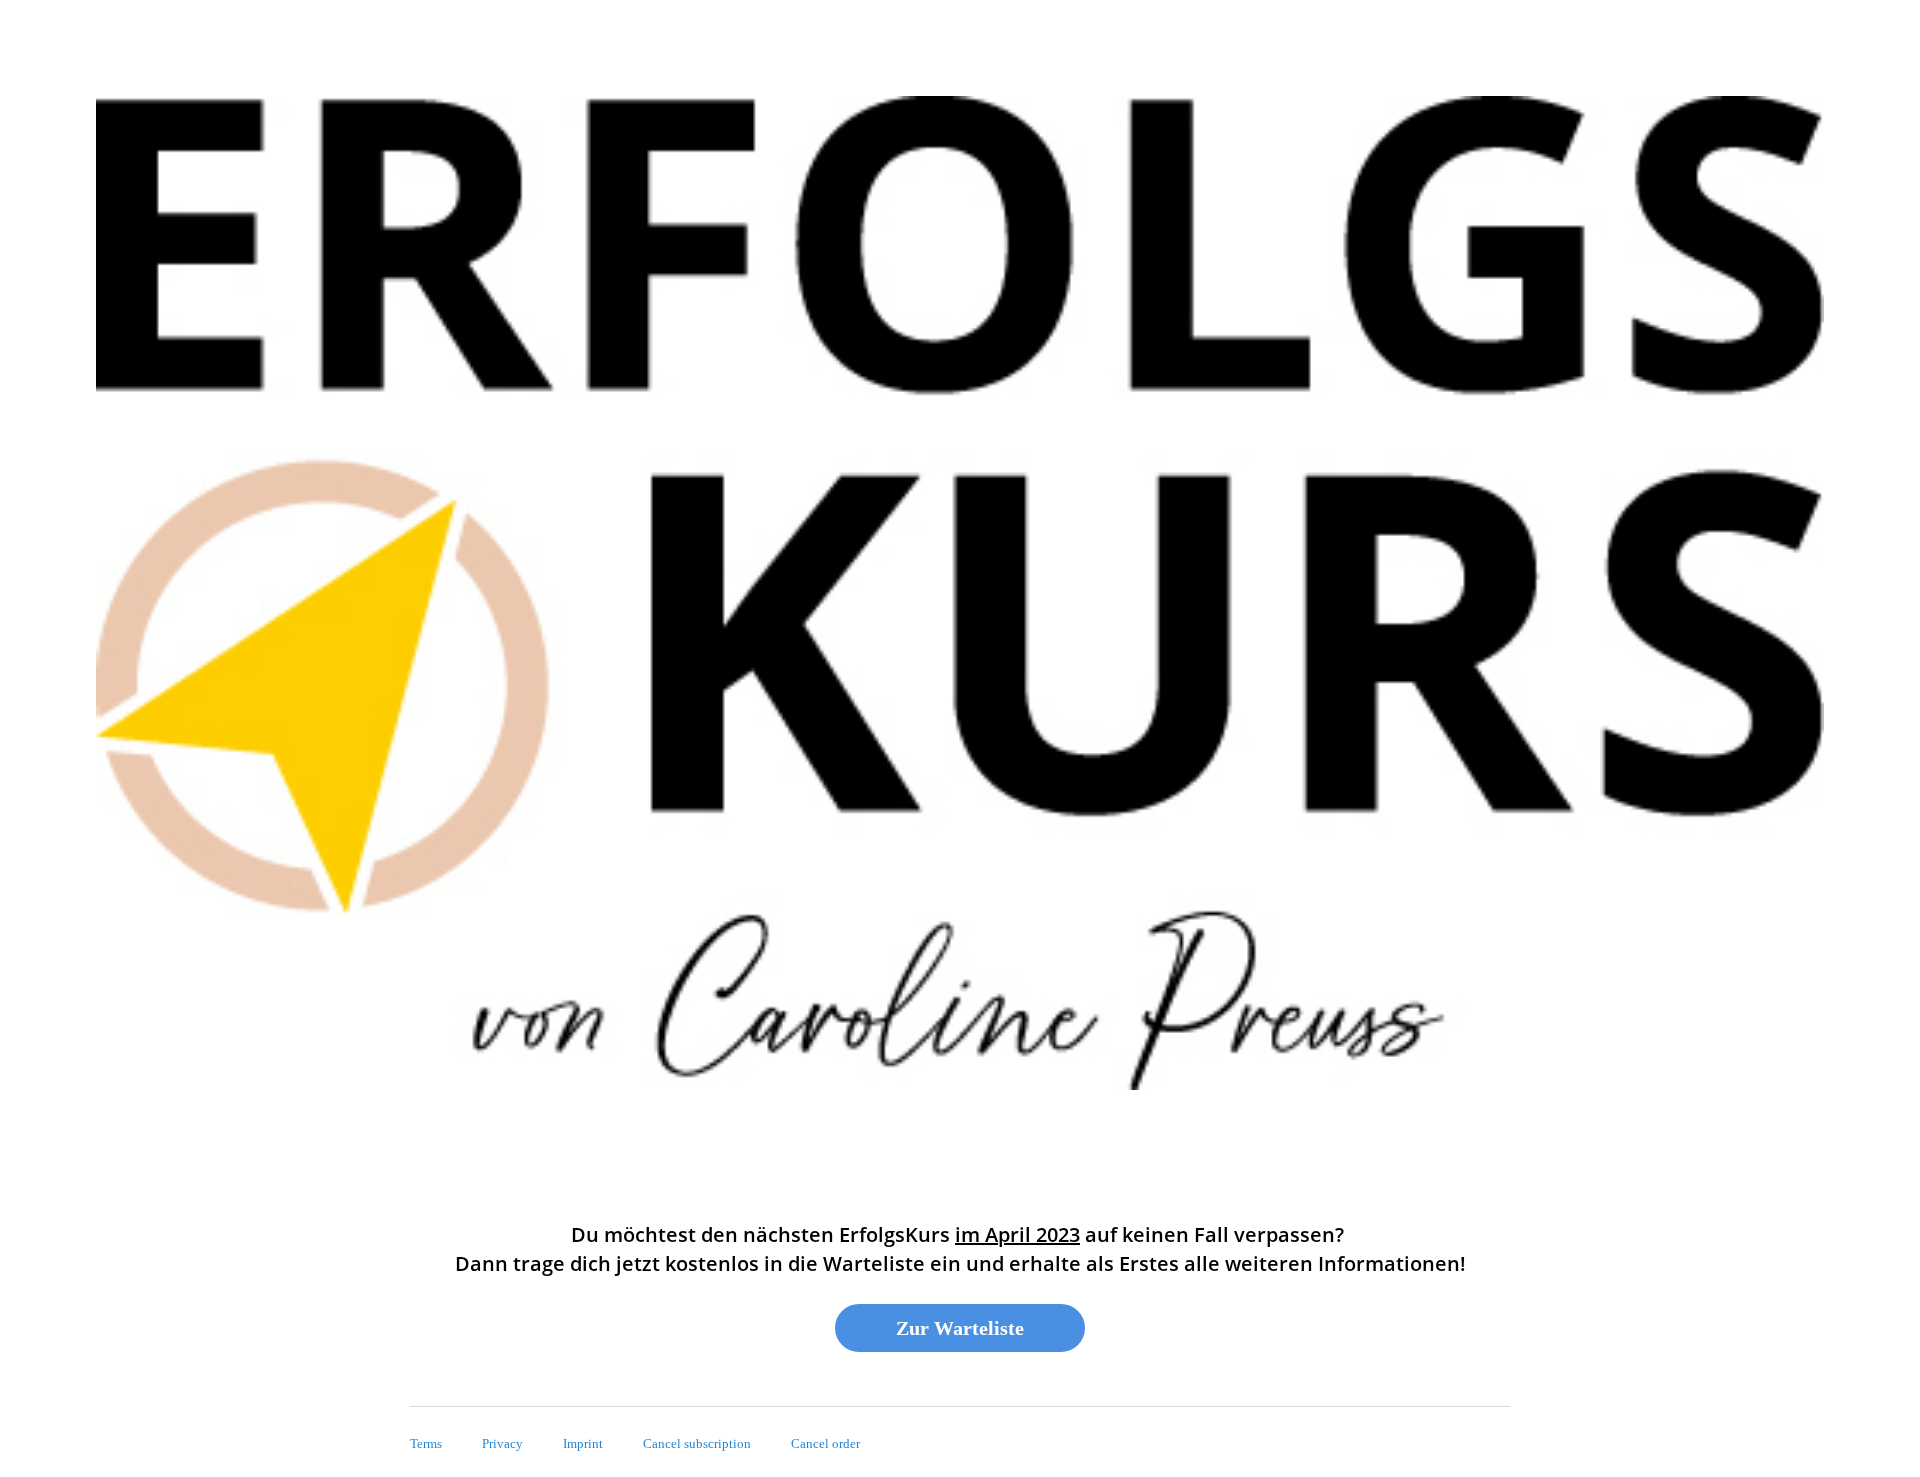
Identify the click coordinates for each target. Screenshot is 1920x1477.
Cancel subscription (697, 1443)
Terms (426, 1443)
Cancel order (825, 1443)
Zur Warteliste (960, 1328)
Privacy (502, 1443)
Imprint (583, 1443)
